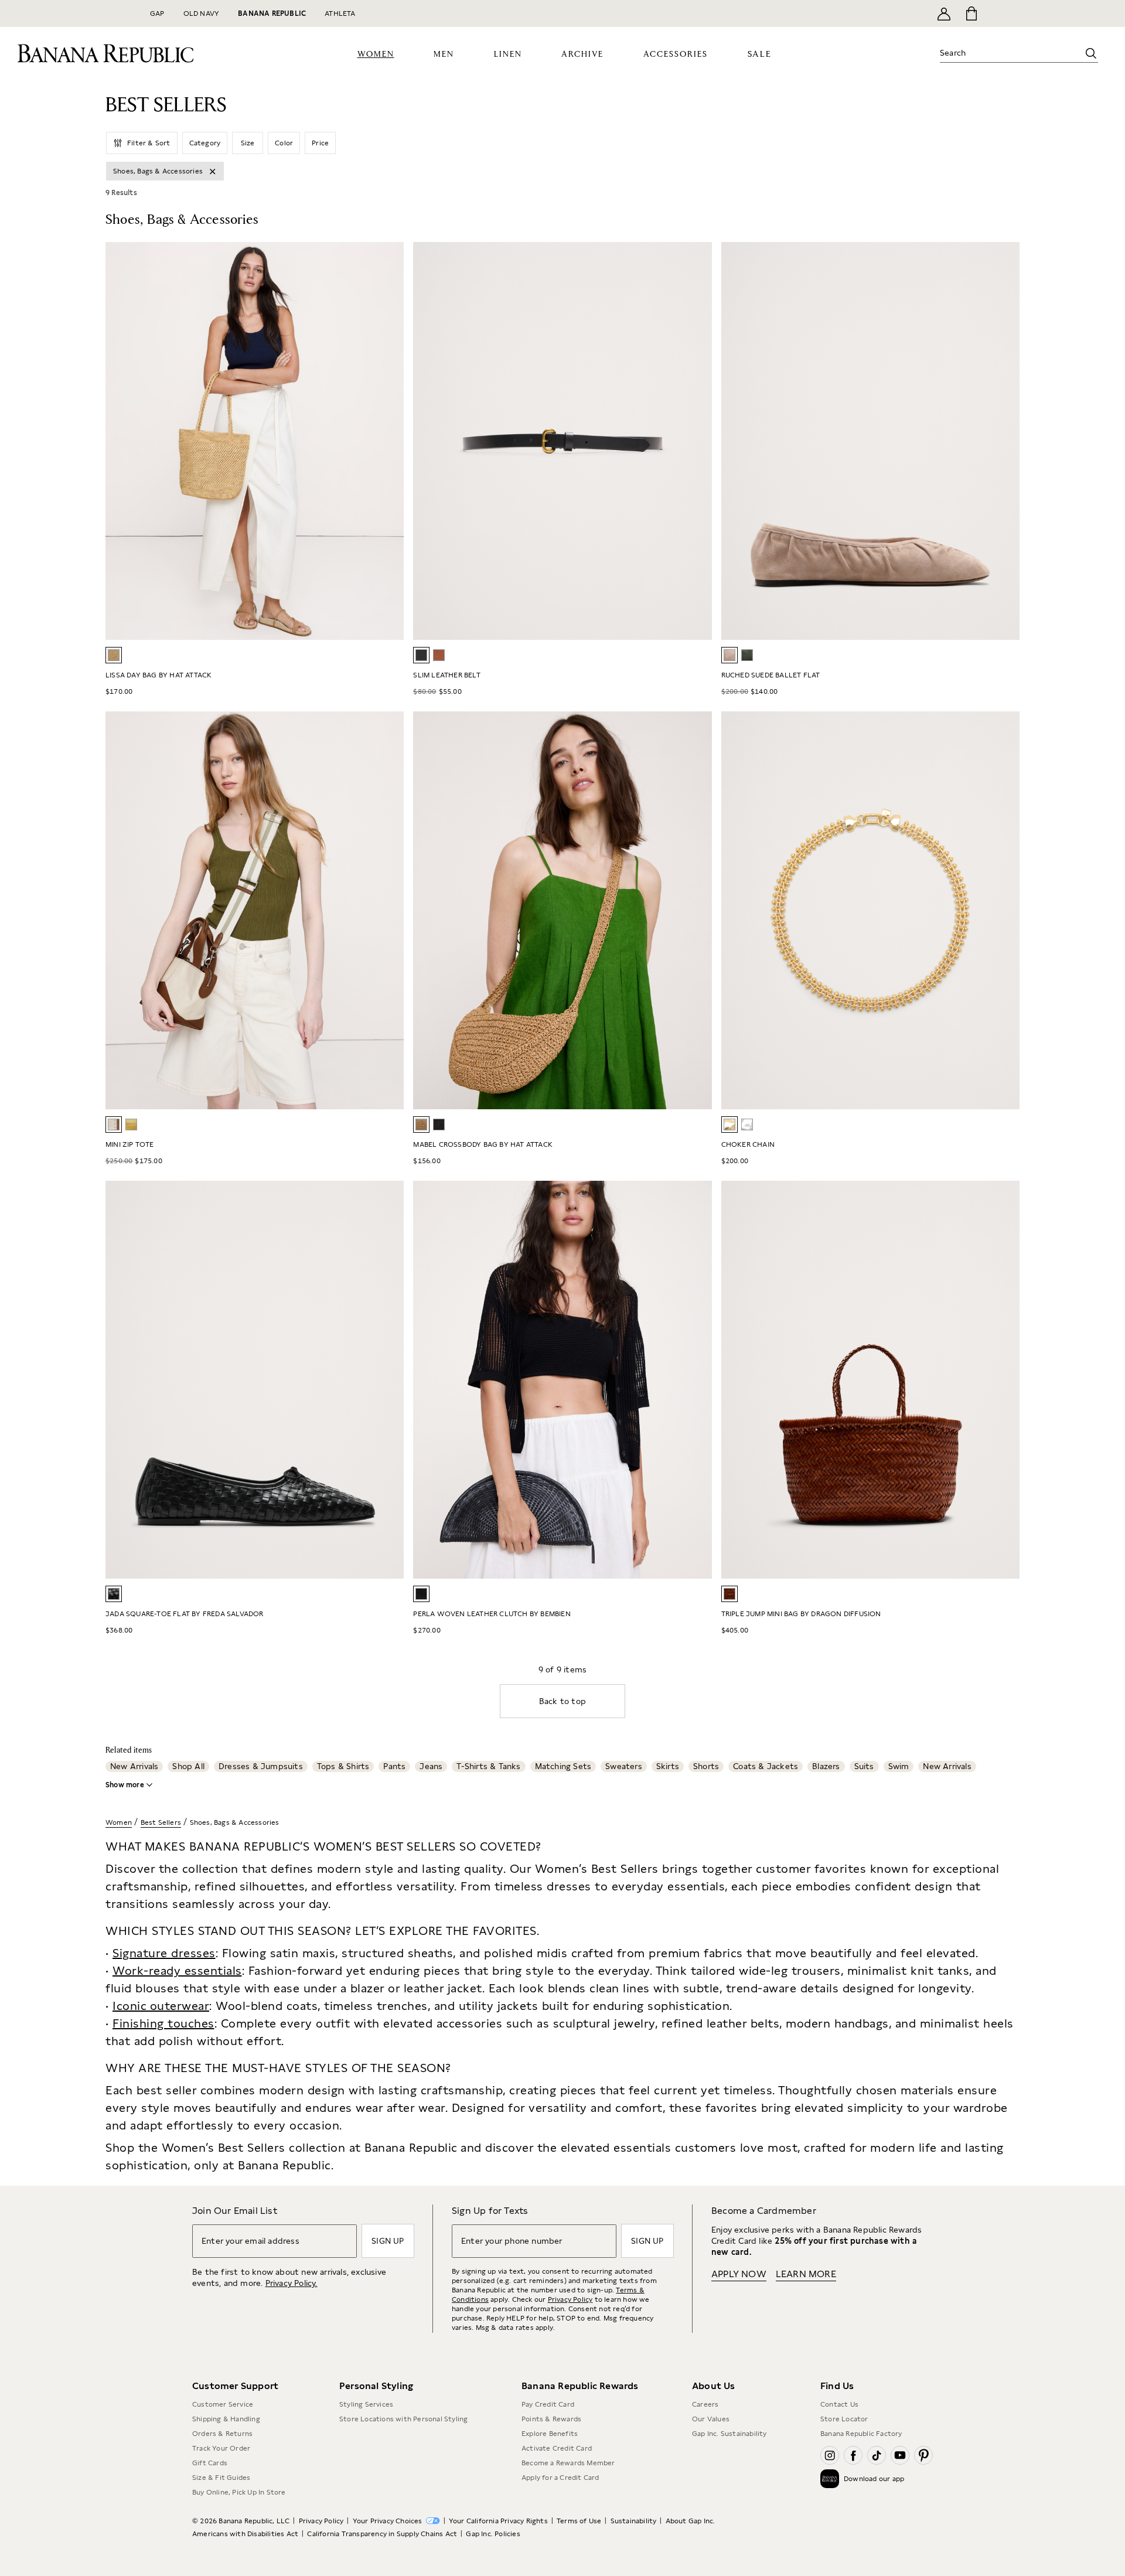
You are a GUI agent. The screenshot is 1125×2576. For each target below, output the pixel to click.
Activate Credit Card (557, 2448)
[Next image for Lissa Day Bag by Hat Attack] (390, 441)
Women (119, 1822)
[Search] (1091, 53)
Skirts (668, 1766)
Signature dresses (164, 1953)
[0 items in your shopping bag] (971, 13)
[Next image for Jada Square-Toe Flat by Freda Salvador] (390, 1380)
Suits (864, 1766)
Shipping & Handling (226, 2419)
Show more (125, 1785)
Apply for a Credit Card (560, 2478)
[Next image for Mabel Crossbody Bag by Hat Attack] (698, 911)
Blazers (826, 1766)
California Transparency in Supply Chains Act (382, 2534)
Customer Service (223, 2404)
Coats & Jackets (766, 1766)
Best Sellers (161, 1822)
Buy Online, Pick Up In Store (239, 2492)
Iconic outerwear (161, 2006)
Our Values (711, 2419)
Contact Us (839, 2404)
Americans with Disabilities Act (245, 2534)
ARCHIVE (582, 54)
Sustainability (634, 2521)
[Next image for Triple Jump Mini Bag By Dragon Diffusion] (1005, 1380)
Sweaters (624, 1766)
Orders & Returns (222, 2434)
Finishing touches (163, 2023)
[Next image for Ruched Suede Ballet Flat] (1005, 441)
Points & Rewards (551, 2419)
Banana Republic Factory (861, 2434)
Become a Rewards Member (568, 2463)
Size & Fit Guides (221, 2478)
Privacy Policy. (292, 2283)
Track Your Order (221, 2448)
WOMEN (376, 54)
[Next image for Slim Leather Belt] (698, 441)
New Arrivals (134, 1766)
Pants (394, 1766)
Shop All (188, 1766)
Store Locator (844, 2419)
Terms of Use (579, 2521)
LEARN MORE (806, 2274)
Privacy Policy (570, 2299)
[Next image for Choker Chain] (1005, 911)
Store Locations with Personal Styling (403, 2419)
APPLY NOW (739, 2274)
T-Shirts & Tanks (488, 1766)
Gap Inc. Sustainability (729, 2434)
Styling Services (366, 2404)
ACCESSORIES (676, 54)
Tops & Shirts (343, 1766)
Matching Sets (563, 1766)
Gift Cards (210, 2463)
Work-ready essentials (177, 1971)
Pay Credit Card (548, 2404)
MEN (444, 54)
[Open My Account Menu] (944, 13)
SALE (760, 54)
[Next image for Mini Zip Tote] (390, 911)
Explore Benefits (550, 2434)
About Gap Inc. (691, 2521)
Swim (899, 1766)
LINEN (508, 54)
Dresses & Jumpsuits (261, 1766)
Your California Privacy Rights (498, 2521)
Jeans (431, 1766)
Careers (705, 2404)
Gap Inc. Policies (493, 2534)
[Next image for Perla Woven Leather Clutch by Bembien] (698, 1380)
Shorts (706, 1766)
